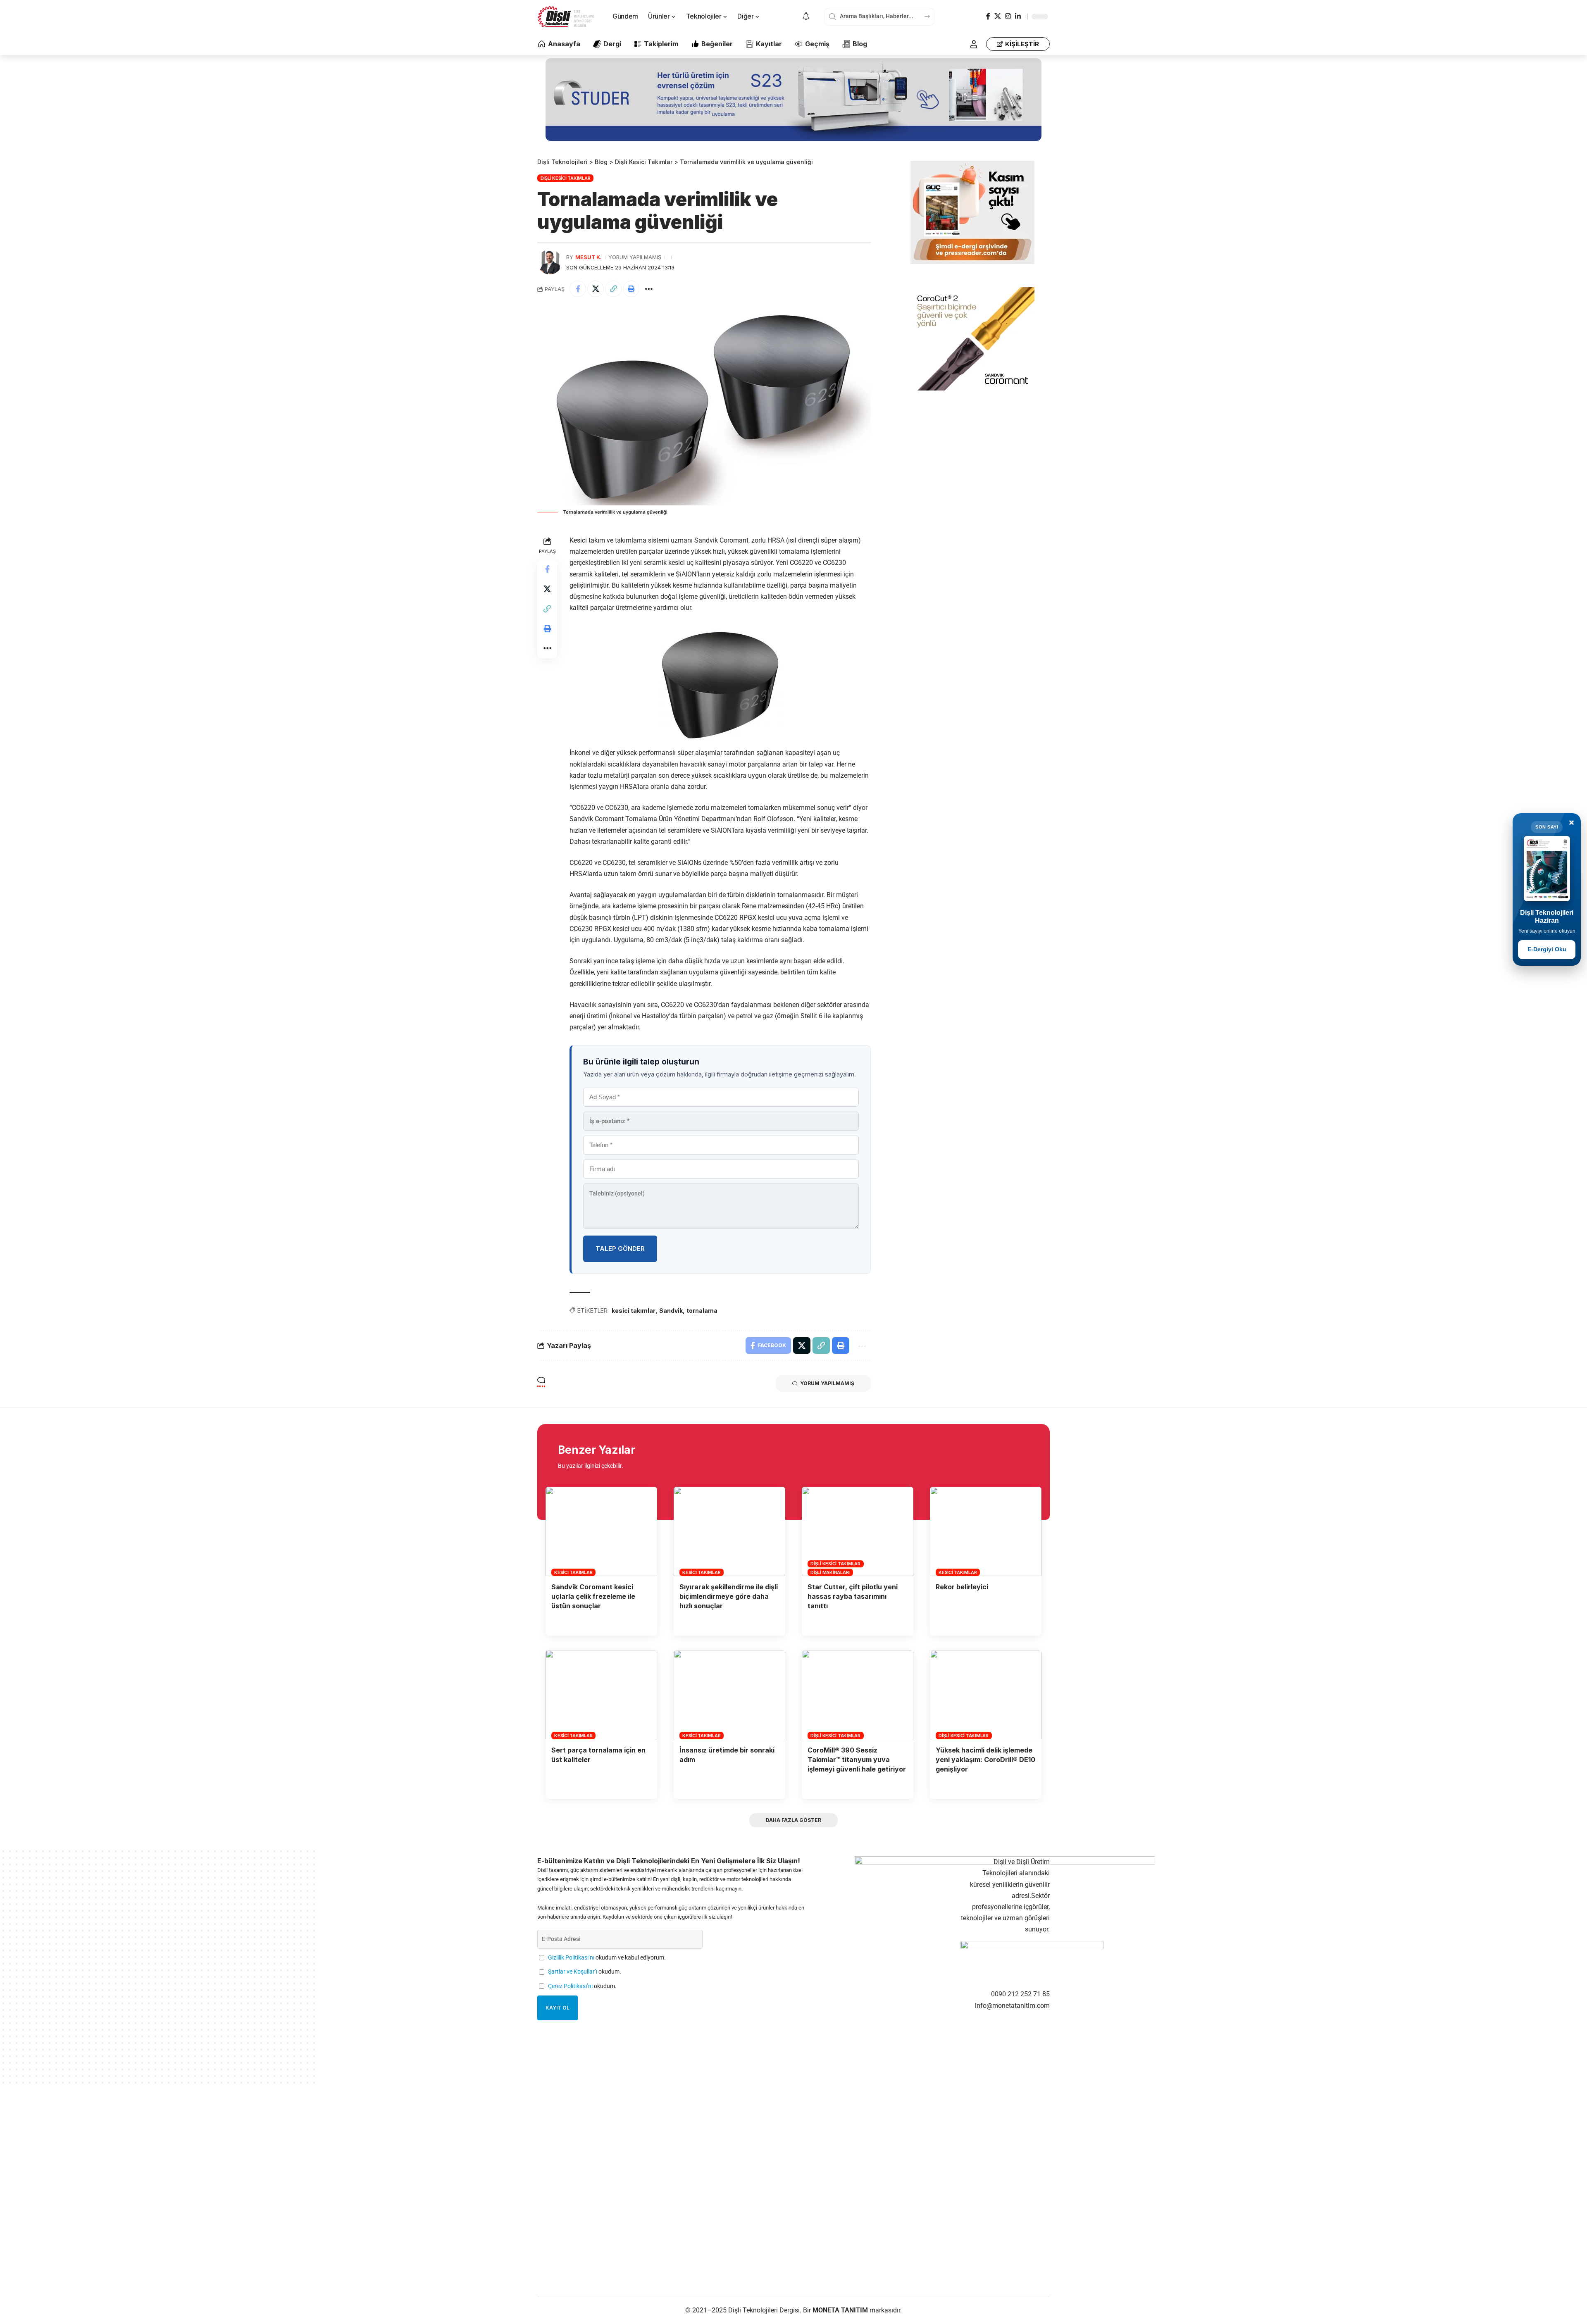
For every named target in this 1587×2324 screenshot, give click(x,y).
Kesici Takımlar (573, 1572)
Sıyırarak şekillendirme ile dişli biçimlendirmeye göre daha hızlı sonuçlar (729, 1596)
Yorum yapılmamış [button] (827, 1383)
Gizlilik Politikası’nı (571, 1958)
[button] (974, 44)
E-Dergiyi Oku (1547, 949)
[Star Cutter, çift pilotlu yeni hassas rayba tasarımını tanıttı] (858, 1531)
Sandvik (671, 1311)
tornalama (702, 1311)
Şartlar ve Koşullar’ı (573, 1972)
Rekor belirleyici (962, 1587)
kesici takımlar (634, 1311)
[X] (998, 16)
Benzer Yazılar (597, 1450)
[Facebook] (988, 16)
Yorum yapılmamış (635, 257)
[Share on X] (596, 289)
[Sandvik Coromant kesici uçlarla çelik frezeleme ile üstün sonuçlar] (601, 1531)
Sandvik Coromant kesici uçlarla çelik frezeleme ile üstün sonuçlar (593, 1596)
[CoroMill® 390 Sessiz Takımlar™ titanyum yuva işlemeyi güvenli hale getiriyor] (858, 1695)
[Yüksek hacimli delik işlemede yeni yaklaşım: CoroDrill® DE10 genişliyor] (986, 1695)
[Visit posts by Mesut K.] (550, 262)
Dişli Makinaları (830, 1572)
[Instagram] (1008, 16)
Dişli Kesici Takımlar (566, 178)
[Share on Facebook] (578, 289)
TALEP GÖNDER (620, 1249)
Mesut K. (589, 257)
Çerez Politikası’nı (570, 1986)
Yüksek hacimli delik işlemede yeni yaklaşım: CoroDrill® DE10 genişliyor (985, 1760)
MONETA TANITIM (841, 2310)
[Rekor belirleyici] (986, 1531)
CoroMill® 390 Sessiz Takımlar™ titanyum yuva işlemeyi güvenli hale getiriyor (857, 1760)
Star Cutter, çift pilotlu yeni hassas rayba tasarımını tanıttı (853, 1596)
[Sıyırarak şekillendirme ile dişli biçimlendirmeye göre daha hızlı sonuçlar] (729, 1531)
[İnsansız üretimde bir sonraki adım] (729, 1695)
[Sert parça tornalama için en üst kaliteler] (601, 1695)
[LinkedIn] (1018, 16)
